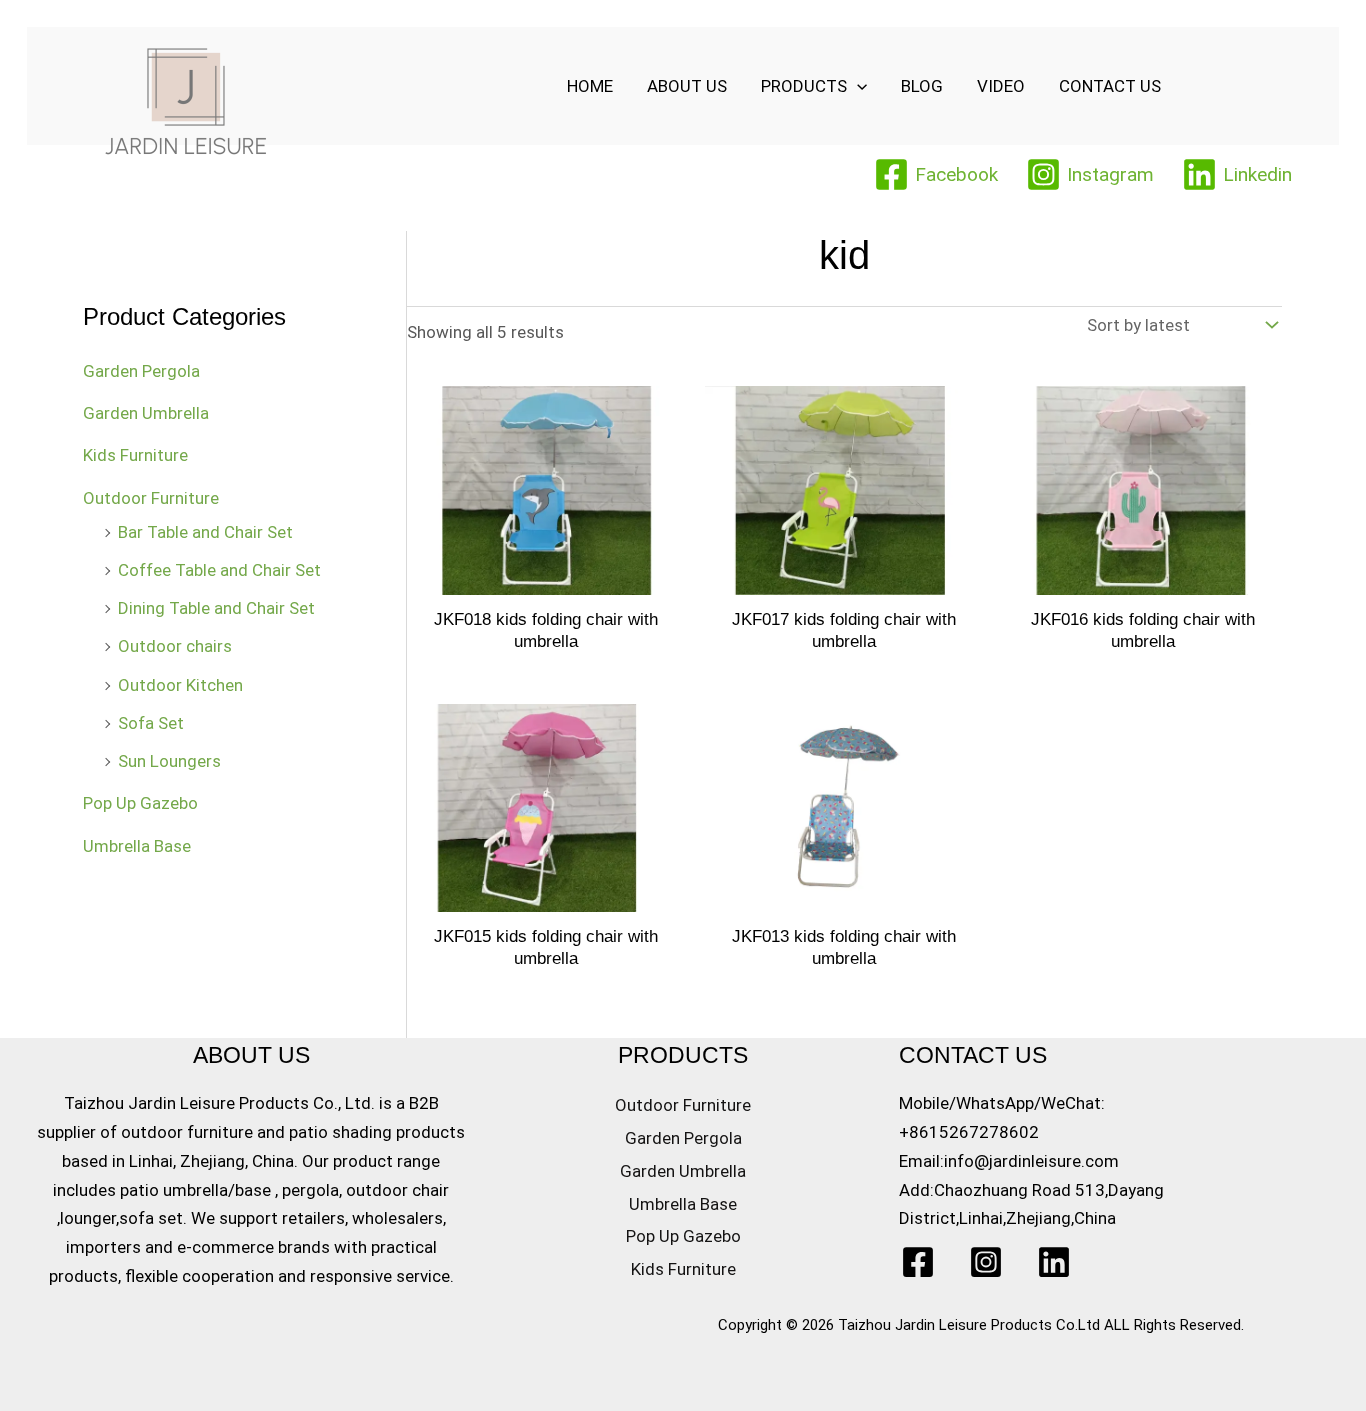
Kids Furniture (135, 455)
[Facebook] (918, 1262)
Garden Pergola (141, 371)
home (590, 86)
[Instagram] (986, 1262)
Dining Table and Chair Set (216, 608)
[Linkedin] (1054, 1262)
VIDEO (1001, 86)
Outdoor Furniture (151, 498)
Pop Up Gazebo (140, 803)
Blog (922, 86)
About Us (687, 86)
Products (804, 86)
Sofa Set (151, 723)
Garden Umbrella (146, 413)
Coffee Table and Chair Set (219, 570)
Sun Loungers (169, 761)
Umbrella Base (137, 846)
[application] (857, 86)
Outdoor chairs (175, 646)
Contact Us (1110, 86)
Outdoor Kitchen (180, 685)
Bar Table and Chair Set (205, 532)
